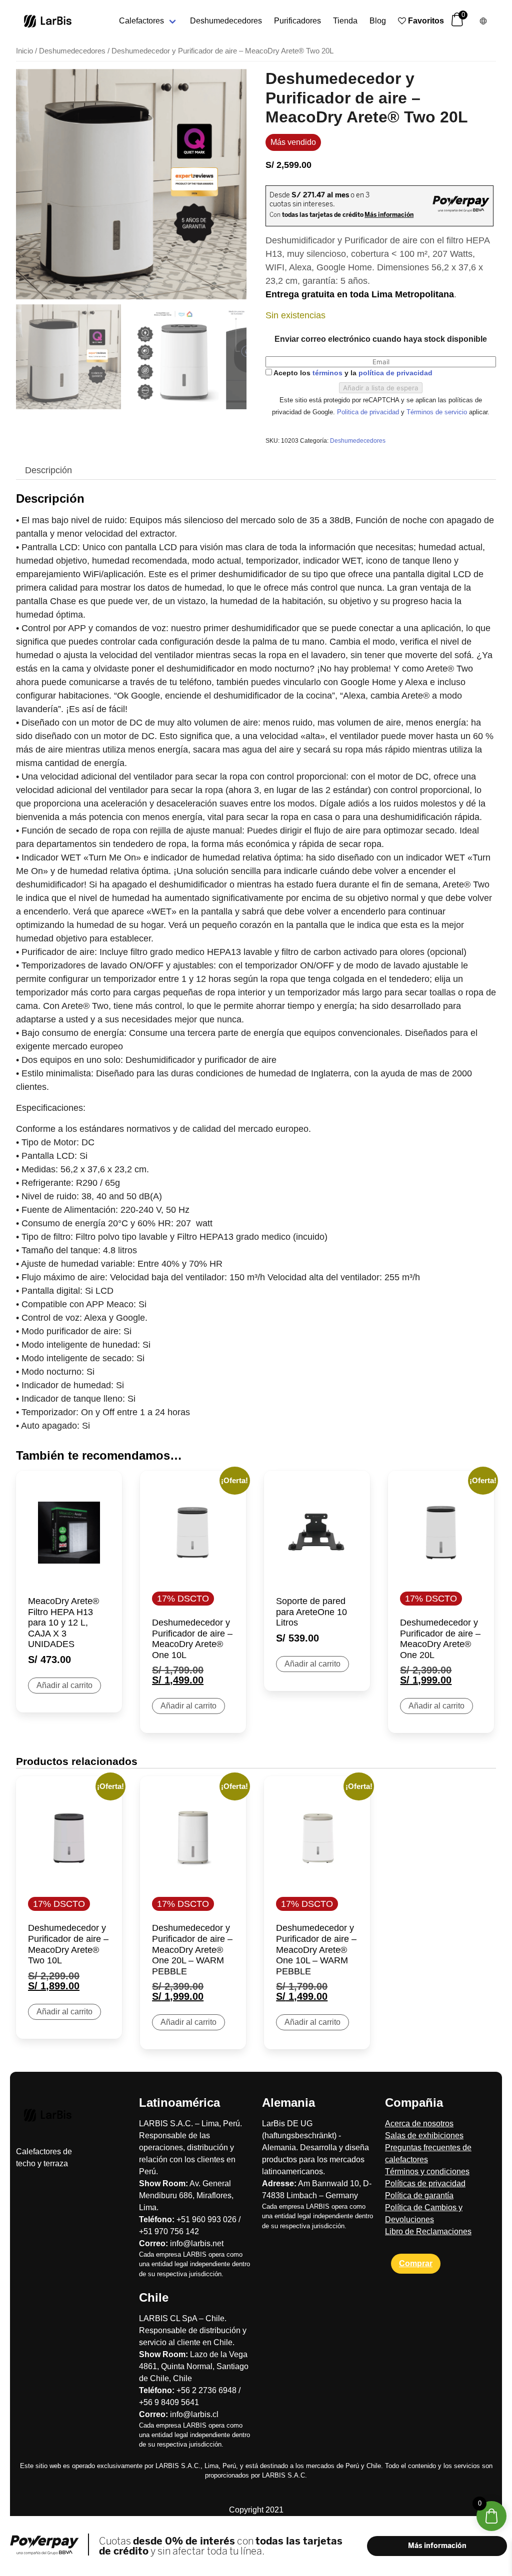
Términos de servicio (438, 412)
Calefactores (141, 21)
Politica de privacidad (369, 412)
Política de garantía (419, 2195)
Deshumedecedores (226, 21)
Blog (378, 21)
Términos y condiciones (427, 2171)
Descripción (48, 470)
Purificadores (297, 21)
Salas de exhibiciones (424, 2136)
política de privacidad (395, 373)
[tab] (48, 470)
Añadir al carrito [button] (64, 1685)
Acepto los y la (352, 373)
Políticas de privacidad (425, 2183)
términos (327, 373)
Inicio (24, 51)
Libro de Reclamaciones (428, 2231)
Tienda (345, 21)
